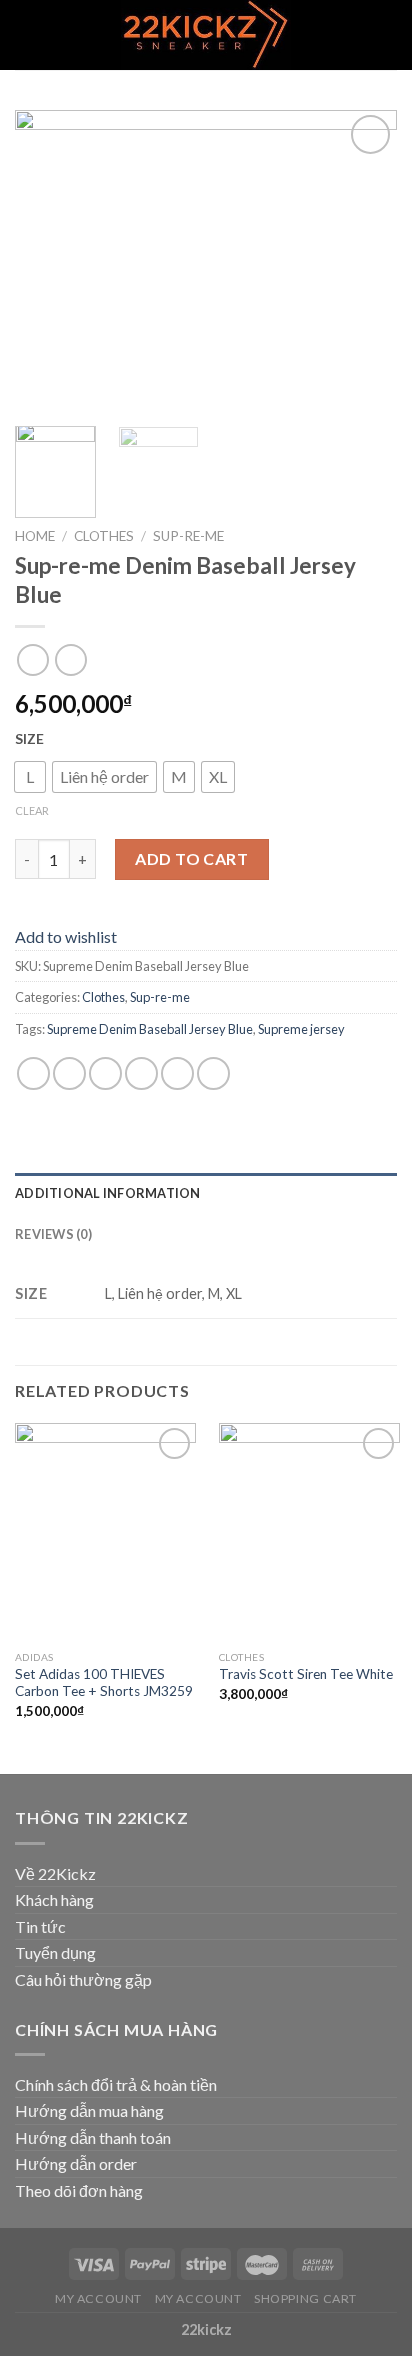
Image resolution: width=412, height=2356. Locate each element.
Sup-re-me (188, 536)
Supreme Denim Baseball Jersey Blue (150, 1029)
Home (35, 536)
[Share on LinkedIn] (213, 1073)
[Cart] (387, 35)
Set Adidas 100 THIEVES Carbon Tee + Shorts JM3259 (104, 1683)
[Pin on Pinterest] (177, 1073)
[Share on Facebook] (69, 1073)
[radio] (30, 777)
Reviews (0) (53, 1234)
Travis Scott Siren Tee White (306, 1674)
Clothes (104, 536)
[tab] (206, 1193)
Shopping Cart (305, 2298)
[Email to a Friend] (141, 1073)
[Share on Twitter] (105, 1073)
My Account (98, 2298)
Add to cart (191, 858)
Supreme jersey (301, 1029)
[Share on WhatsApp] (33, 1073)
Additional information (108, 1193)
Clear (32, 810)
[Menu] (27, 34)
